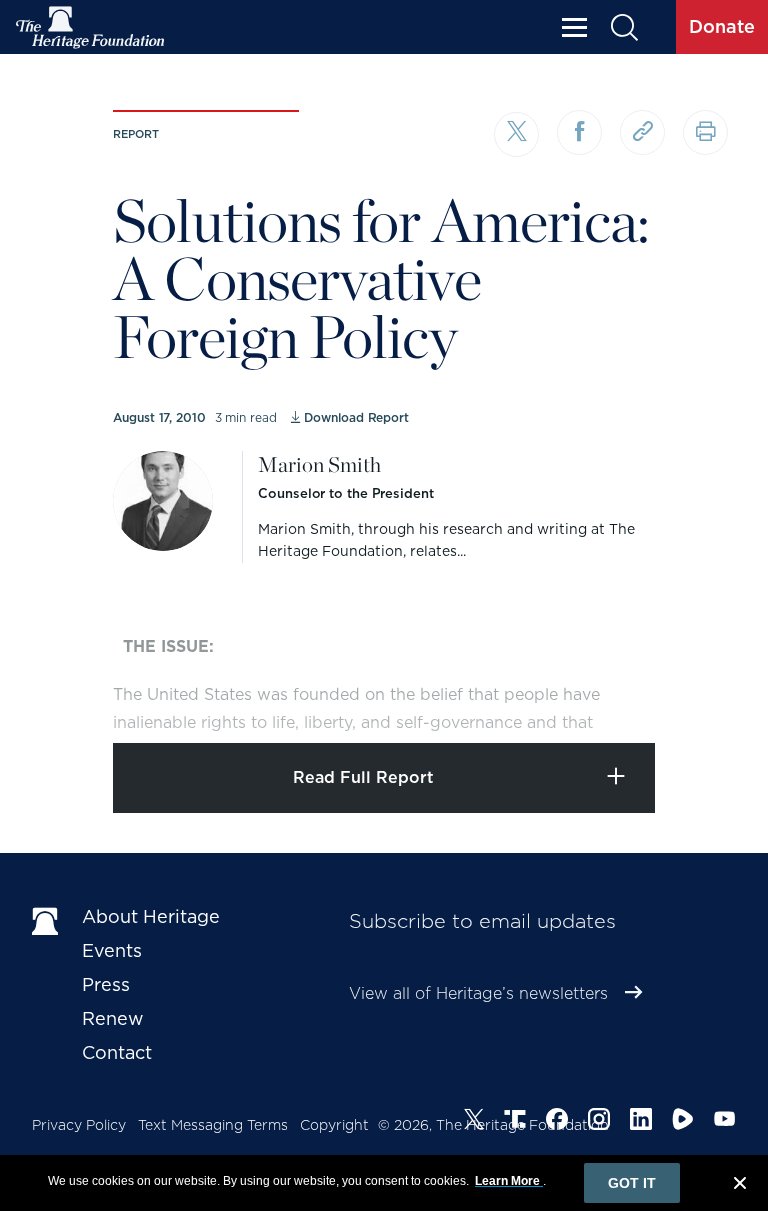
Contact (117, 1052)
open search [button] (623, 27)
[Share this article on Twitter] (516, 134)
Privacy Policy (79, 1125)
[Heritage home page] (47, 921)
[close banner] (740, 1186)
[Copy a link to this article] (642, 132)
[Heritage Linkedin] (641, 1122)
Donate (722, 26)
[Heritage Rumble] (683, 1122)
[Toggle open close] (705, 700)
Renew (113, 1018)
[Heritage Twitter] (474, 1122)
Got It (632, 1183)
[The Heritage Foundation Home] (91, 27)
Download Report (356, 417)
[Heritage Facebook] (557, 1122)
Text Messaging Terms (213, 1125)
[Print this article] (705, 132)
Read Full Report (363, 777)
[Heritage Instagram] (599, 1122)
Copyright (334, 1125)
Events (112, 950)
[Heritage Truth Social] (515, 1122)
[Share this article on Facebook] (579, 132)
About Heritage (151, 916)
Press (106, 984)
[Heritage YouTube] (725, 1122)
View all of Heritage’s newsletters (478, 993)
